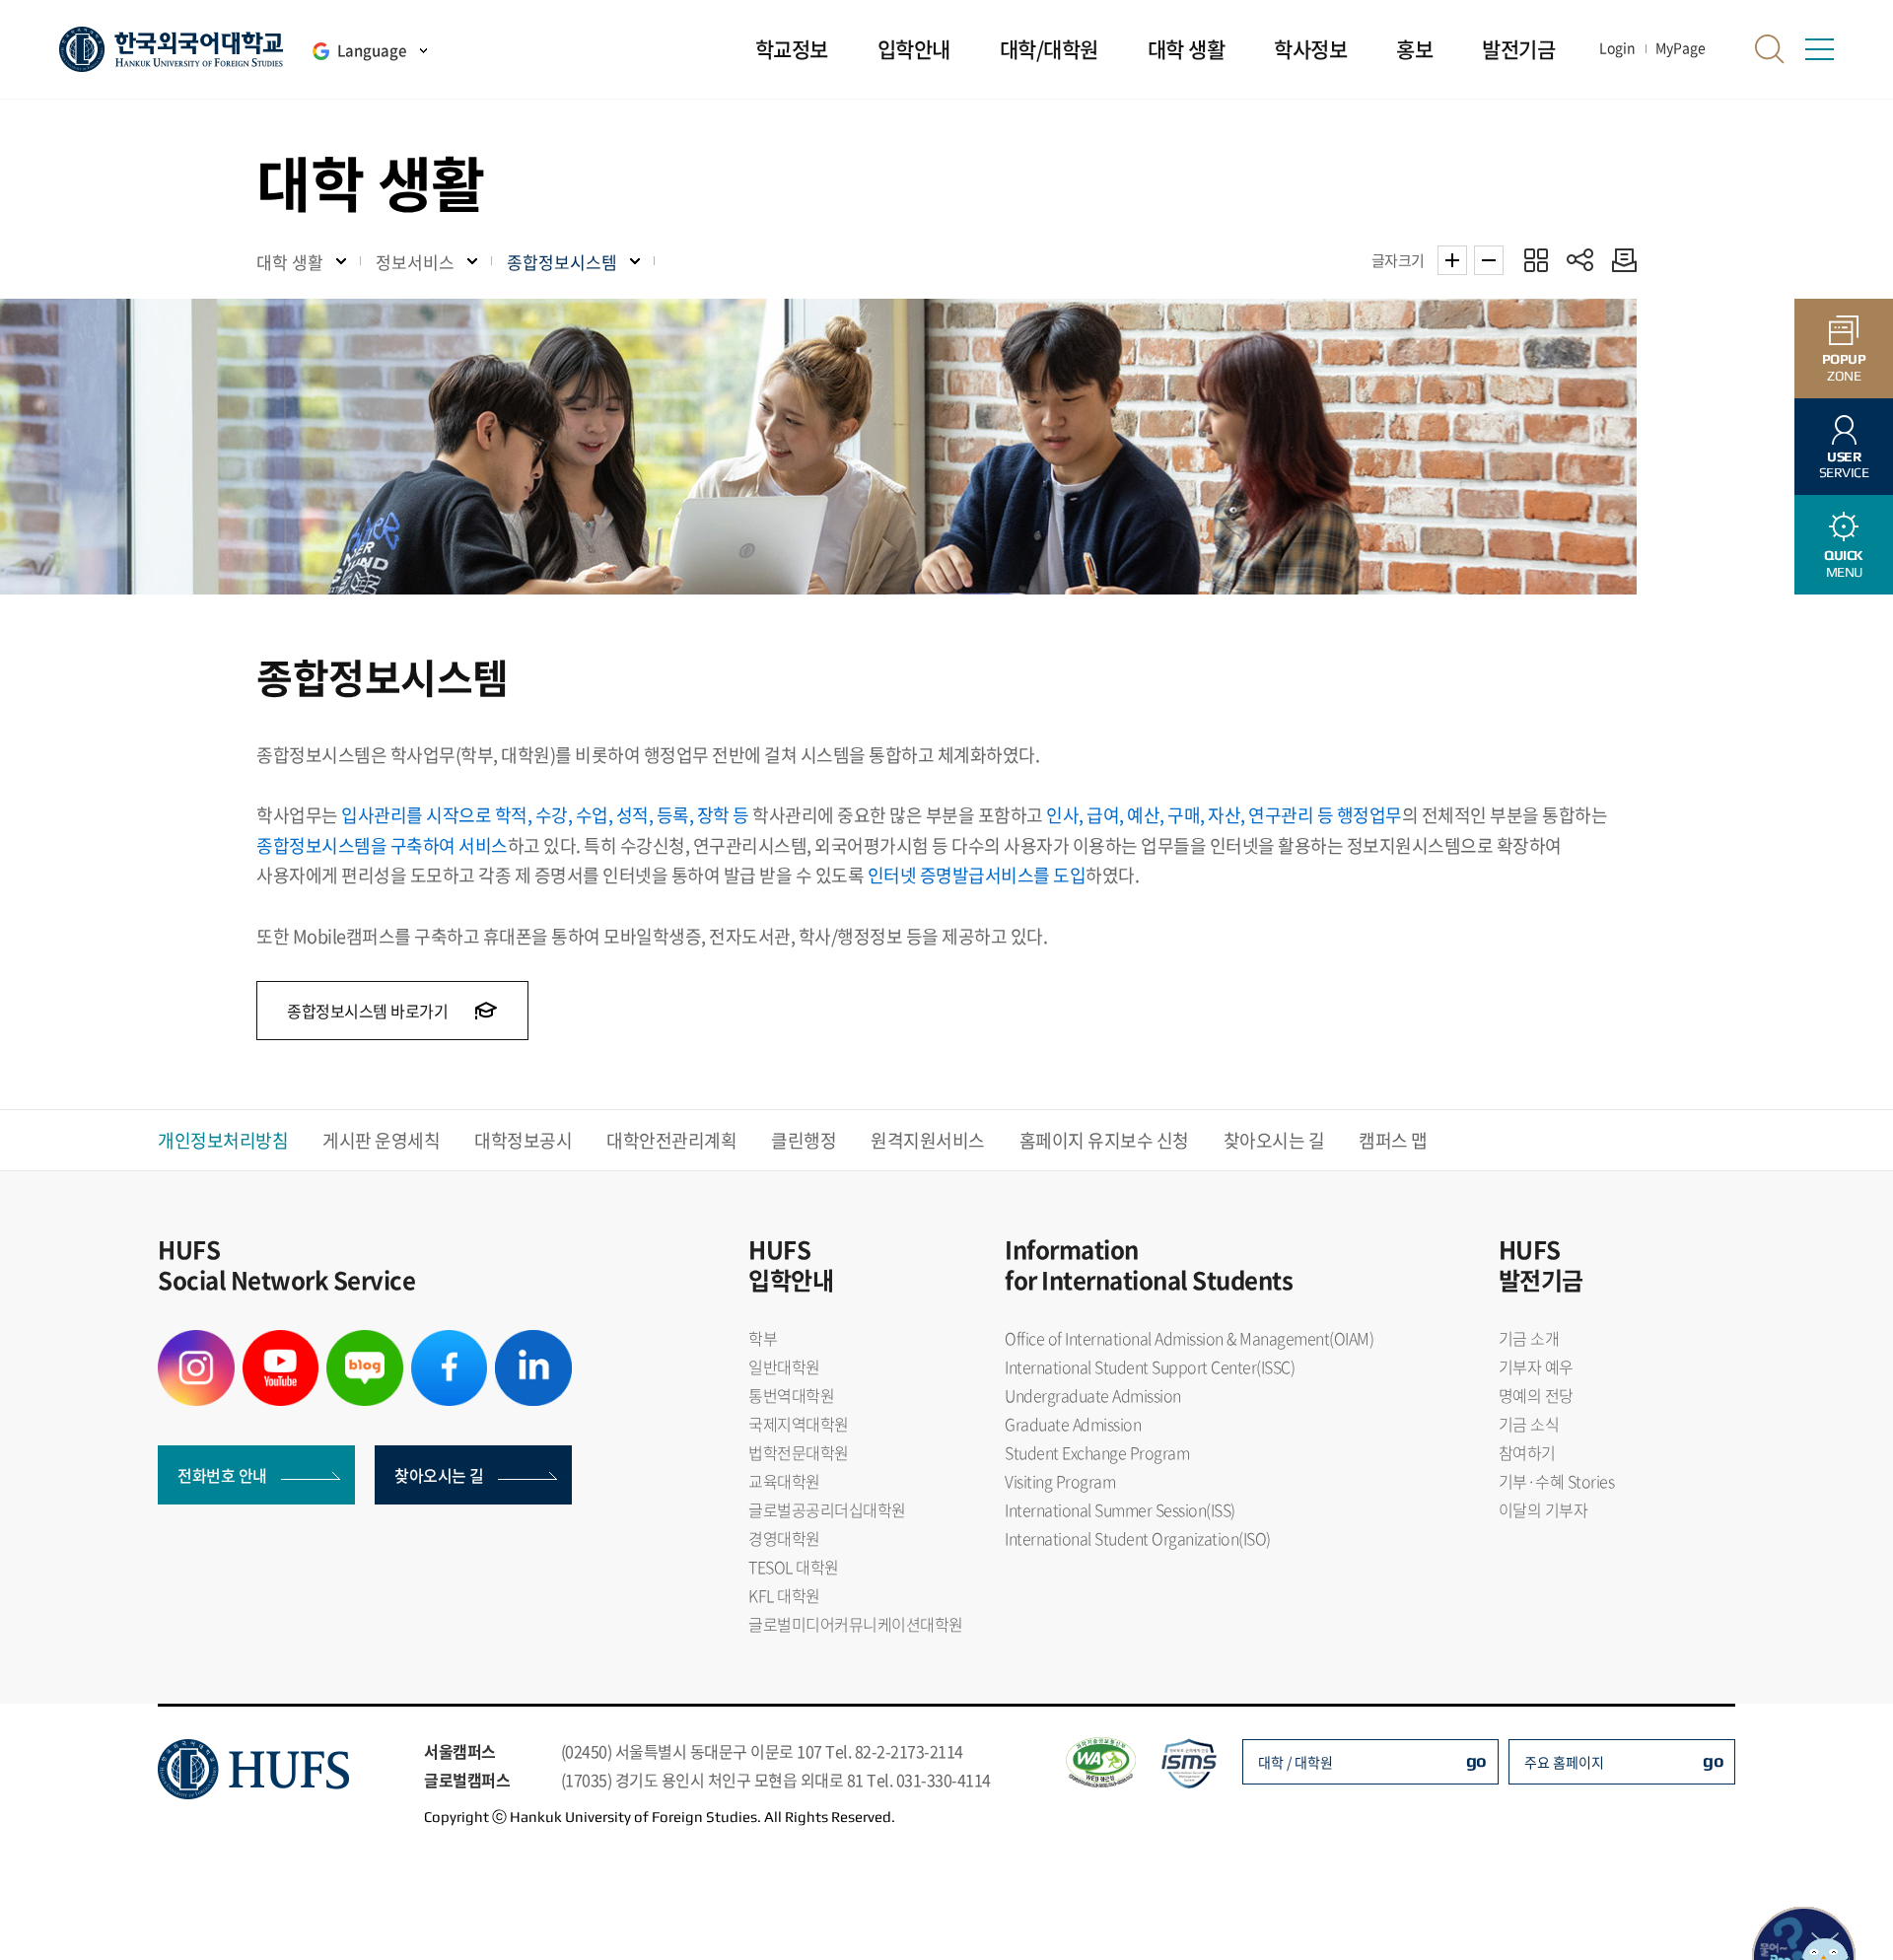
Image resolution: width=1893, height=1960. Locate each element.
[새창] (196, 1342)
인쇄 (1619, 260)
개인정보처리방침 (223, 1140)
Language (372, 50)
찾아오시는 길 (1274, 1140)
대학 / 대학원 (1296, 1762)
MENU (1844, 563)
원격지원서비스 (928, 1140)
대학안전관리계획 (671, 1140)
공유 (1580, 260)
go (1476, 1760)
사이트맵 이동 (1819, 49)
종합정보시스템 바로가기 (369, 1011)
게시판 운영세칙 (381, 1140)
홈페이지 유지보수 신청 (1104, 1140)
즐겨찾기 (1536, 260)
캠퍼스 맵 (1393, 1140)
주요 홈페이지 (1564, 1762)
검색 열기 (1770, 49)
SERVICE (1844, 465)
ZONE (1844, 367)
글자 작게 (1489, 260)
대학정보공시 (523, 1140)
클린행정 (804, 1140)
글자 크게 (1452, 260)
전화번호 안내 (222, 1475)
